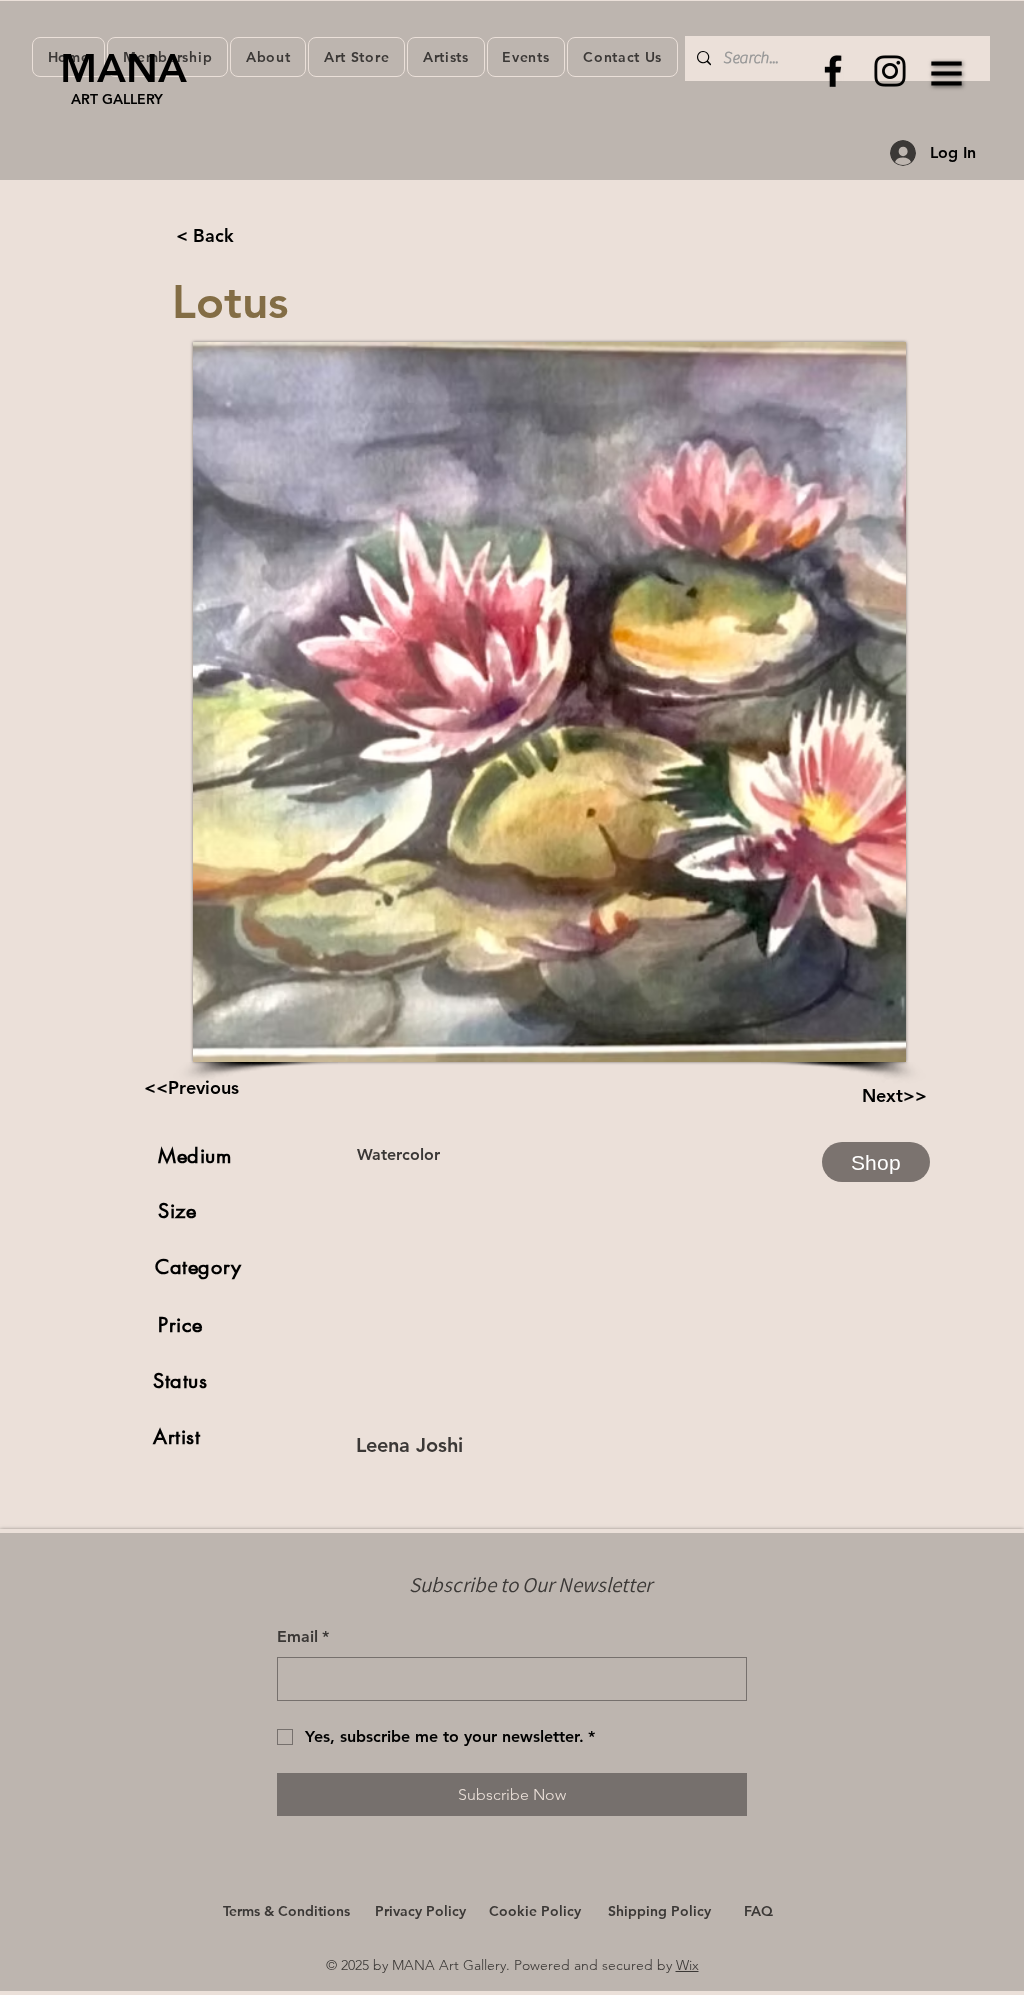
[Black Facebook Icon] (833, 71)
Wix (687, 1965)
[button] (947, 74)
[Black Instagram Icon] (890, 71)
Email (303, 1636)
